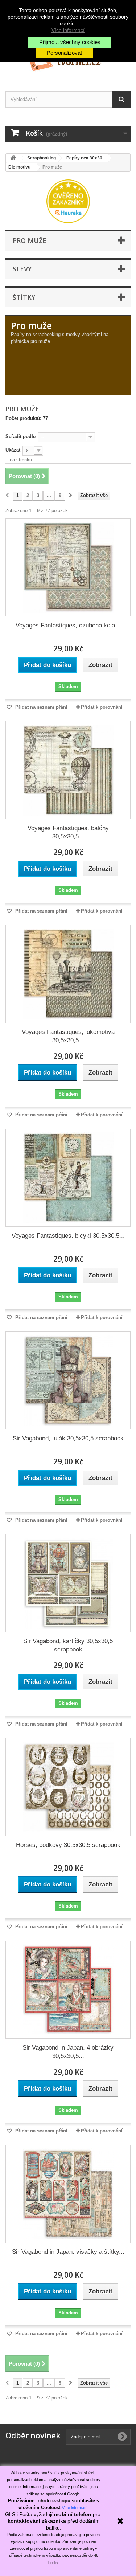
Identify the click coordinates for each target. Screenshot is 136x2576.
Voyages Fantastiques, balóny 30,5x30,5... (68, 832)
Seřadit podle (20, 436)
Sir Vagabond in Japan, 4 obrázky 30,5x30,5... (68, 2052)
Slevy (22, 269)
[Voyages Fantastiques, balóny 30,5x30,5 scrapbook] (68, 770)
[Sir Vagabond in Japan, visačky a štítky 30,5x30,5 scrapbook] (68, 2194)
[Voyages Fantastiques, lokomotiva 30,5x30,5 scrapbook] (68, 974)
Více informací (68, 30)
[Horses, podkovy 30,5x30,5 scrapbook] (68, 1787)
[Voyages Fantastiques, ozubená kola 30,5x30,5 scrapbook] (68, 567)
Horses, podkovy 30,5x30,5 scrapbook (68, 1845)
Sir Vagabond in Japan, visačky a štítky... (68, 2252)
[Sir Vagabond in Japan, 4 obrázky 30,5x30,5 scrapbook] (68, 1990)
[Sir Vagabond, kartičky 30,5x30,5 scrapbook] (68, 1583)
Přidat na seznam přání (41, 707)
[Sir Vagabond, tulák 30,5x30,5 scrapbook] (68, 1380)
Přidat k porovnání (102, 707)
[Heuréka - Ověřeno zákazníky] (68, 201)
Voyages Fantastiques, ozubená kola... (68, 625)
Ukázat (13, 450)
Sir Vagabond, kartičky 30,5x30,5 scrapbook (68, 1645)
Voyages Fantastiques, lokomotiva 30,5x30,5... (68, 1036)
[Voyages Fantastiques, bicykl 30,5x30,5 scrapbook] (68, 1178)
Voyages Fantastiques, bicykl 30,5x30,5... (68, 1236)
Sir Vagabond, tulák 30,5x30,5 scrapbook (68, 1438)
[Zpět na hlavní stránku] (13, 158)
